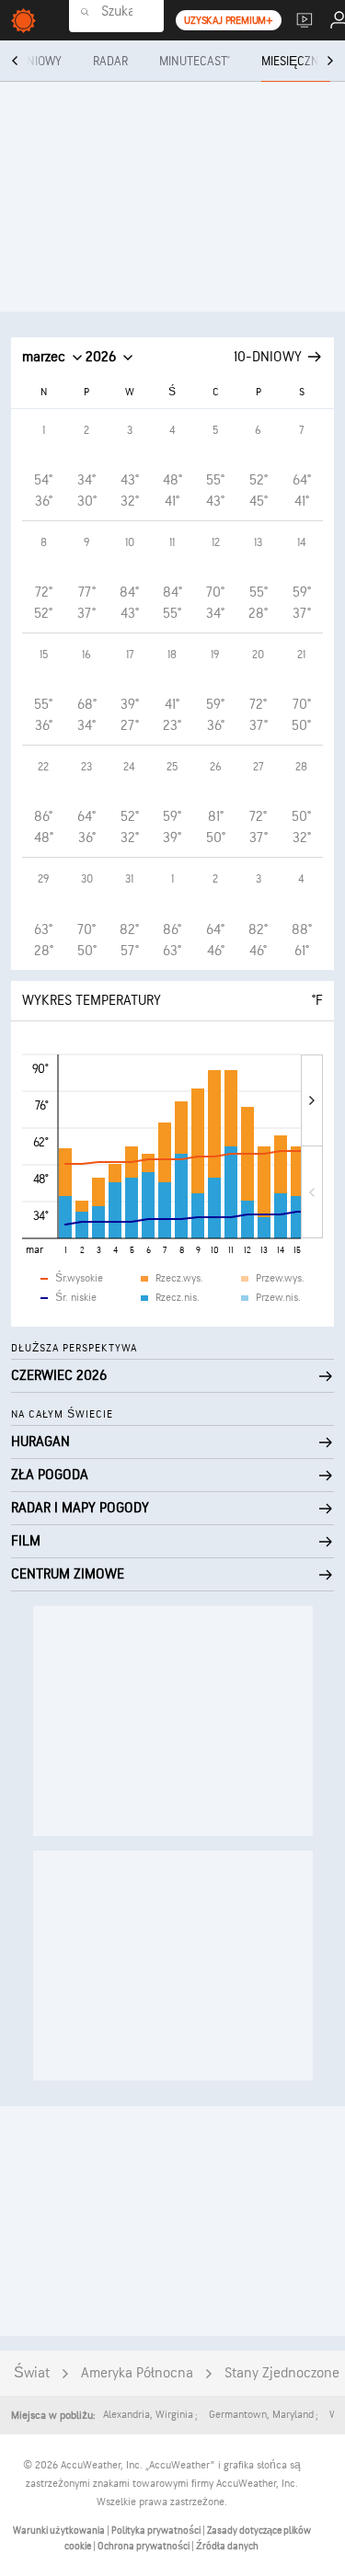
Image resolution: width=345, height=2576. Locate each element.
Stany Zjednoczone (282, 2373)
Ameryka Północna (137, 2373)
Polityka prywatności (157, 2530)
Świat (32, 2373)
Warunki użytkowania (60, 2530)
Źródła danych (227, 2546)
